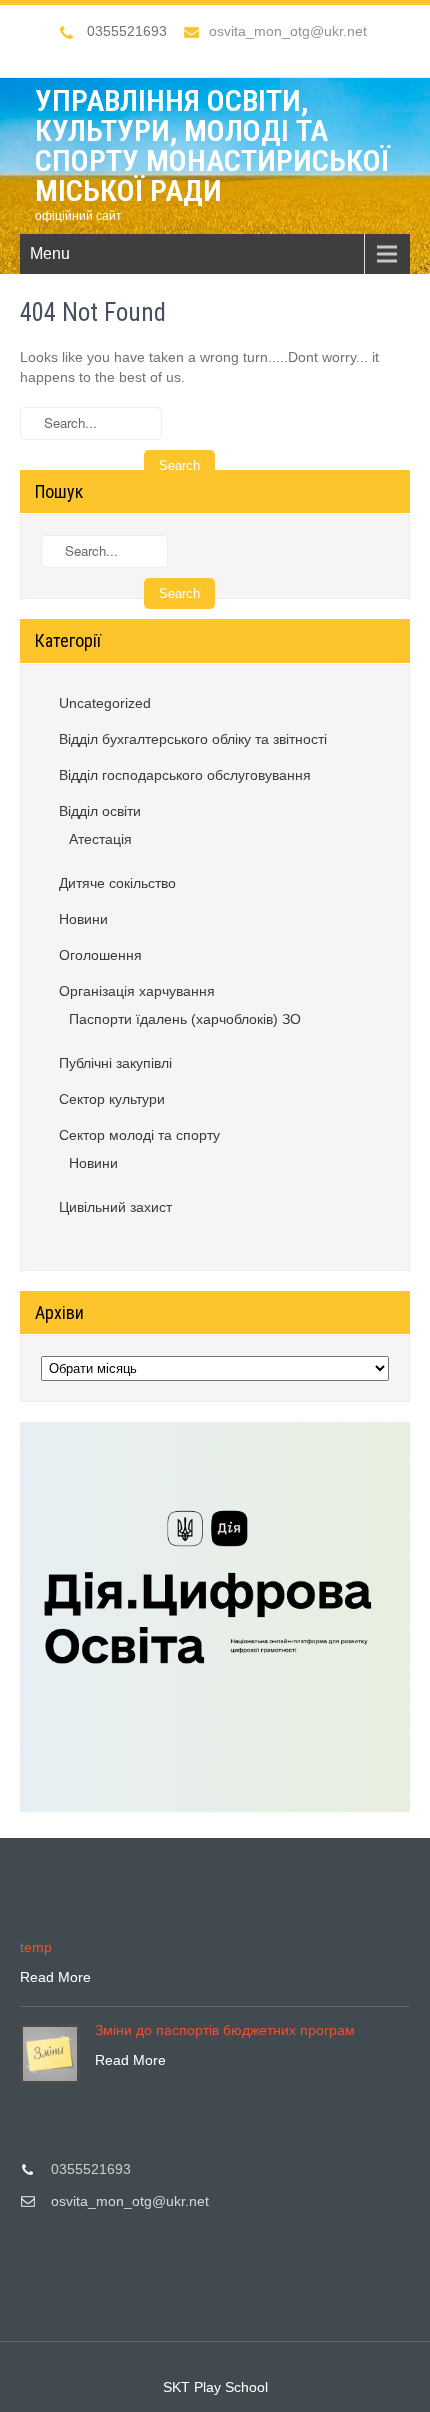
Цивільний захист (115, 1207)
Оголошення (100, 955)
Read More (55, 1977)
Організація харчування (137, 991)
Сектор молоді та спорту (139, 1135)
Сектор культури (112, 1099)
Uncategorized (105, 703)
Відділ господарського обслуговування (185, 775)
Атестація (100, 839)
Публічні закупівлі (115, 1063)
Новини (83, 919)
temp (36, 1947)
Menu (50, 253)
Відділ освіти (100, 811)
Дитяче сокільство (117, 883)
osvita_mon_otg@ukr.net (288, 31)
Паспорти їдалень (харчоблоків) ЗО (185, 1019)
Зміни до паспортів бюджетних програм (225, 2030)
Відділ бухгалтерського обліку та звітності (193, 739)
